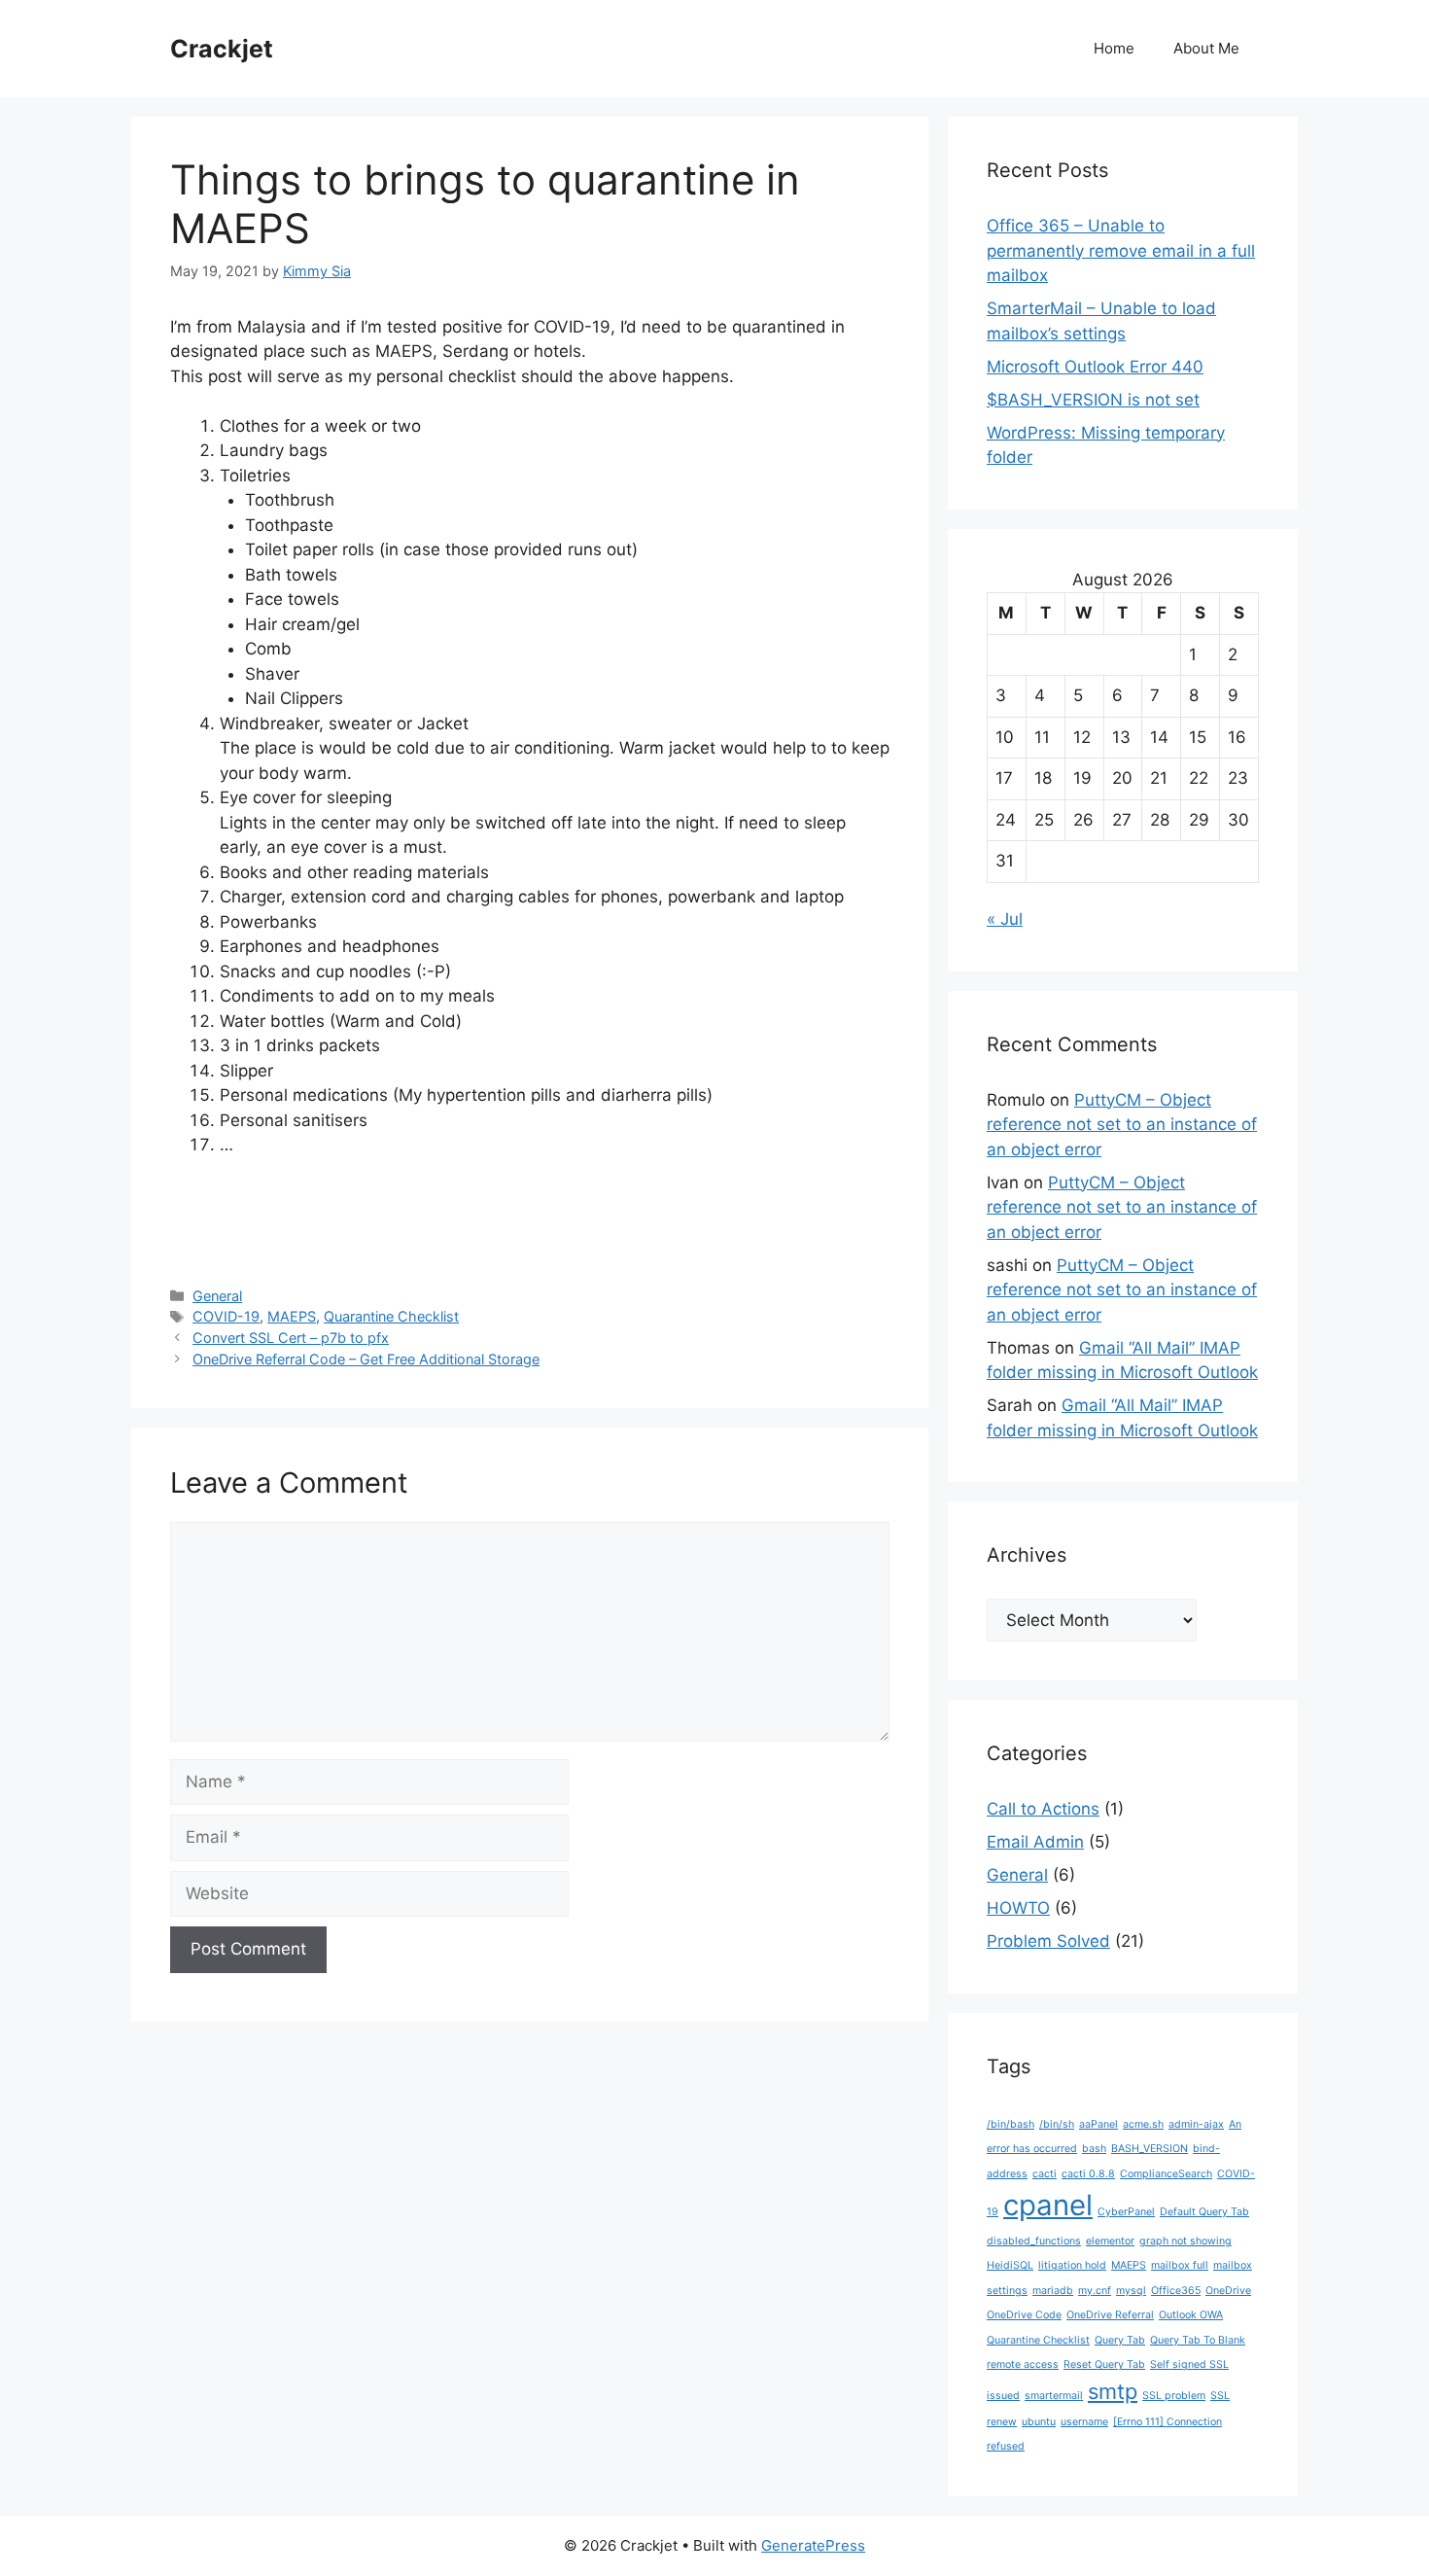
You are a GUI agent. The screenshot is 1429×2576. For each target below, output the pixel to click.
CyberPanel (1126, 2212)
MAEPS (292, 1316)
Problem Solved (1048, 1941)
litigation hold (1072, 2265)
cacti (1045, 2174)
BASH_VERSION (1150, 2149)
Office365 (1176, 2291)
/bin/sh (1057, 2124)
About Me (1206, 48)
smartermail (1054, 2396)
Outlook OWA (1191, 2315)
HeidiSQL (1010, 2265)
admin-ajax (1196, 2124)
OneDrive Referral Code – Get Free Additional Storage (366, 1359)
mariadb (1053, 2291)
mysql (1131, 2291)
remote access (1023, 2364)
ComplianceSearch (1166, 2174)
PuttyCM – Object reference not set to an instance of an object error (1122, 1125)
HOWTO (1018, 1908)
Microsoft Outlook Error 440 (1095, 367)
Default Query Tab (1204, 2212)
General (217, 1296)
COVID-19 (226, 1316)
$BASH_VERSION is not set (1093, 400)
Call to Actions (1043, 1809)
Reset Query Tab (1104, 2364)
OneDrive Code (1024, 2315)
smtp (1113, 2391)
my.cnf (1095, 2291)
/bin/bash (1011, 2124)
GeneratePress (813, 2545)
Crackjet (222, 49)
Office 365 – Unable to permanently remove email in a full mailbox (1121, 250)
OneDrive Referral (1110, 2315)
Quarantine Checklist (391, 1316)
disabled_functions (1034, 2241)
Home (1114, 48)
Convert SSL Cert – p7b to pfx (291, 1338)
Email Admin (1035, 1842)
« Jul (1005, 919)
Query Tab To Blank (1198, 2340)
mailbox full (1180, 2265)
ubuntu (1039, 2422)
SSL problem (1174, 2396)
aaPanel (1098, 2124)
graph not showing (1185, 2241)
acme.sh (1143, 2124)
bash (1094, 2149)
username (1084, 2422)
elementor (1110, 2241)
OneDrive (1228, 2291)
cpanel (1048, 2205)
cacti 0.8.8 (1088, 2174)
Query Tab (1120, 2340)
